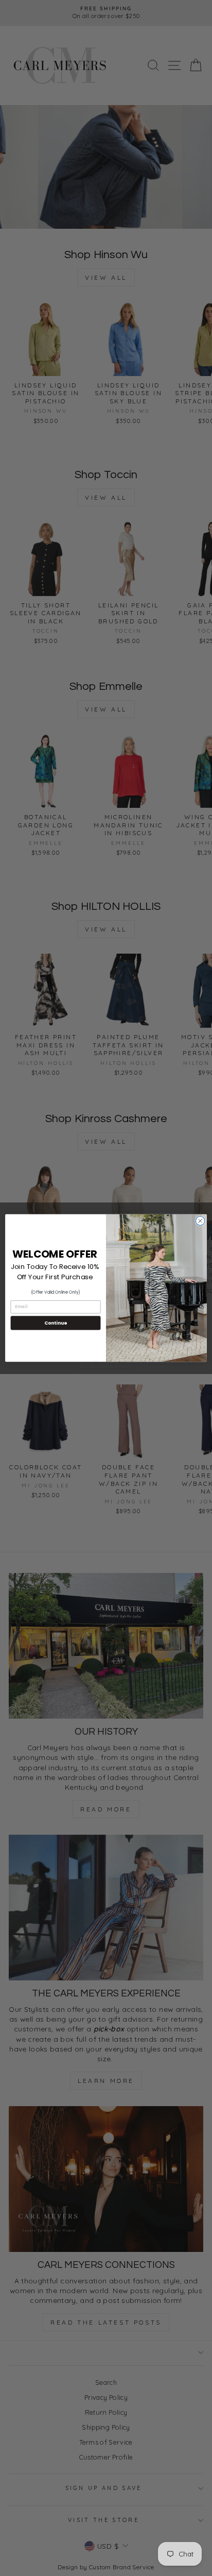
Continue (56, 1323)
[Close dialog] (200, 1221)
